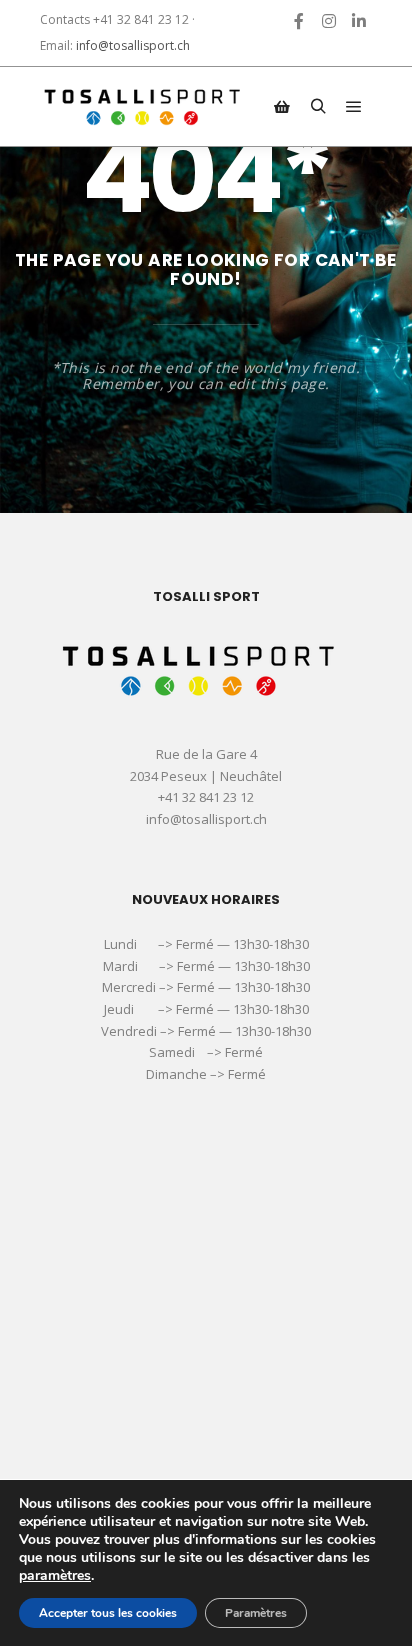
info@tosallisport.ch (133, 45)
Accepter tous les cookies (108, 1613)
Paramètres (256, 1613)
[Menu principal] (354, 107)
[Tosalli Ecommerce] (140, 106)
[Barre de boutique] (282, 107)
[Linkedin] (359, 21)
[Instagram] (329, 21)
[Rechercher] (318, 107)
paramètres (55, 1576)
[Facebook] (299, 21)
